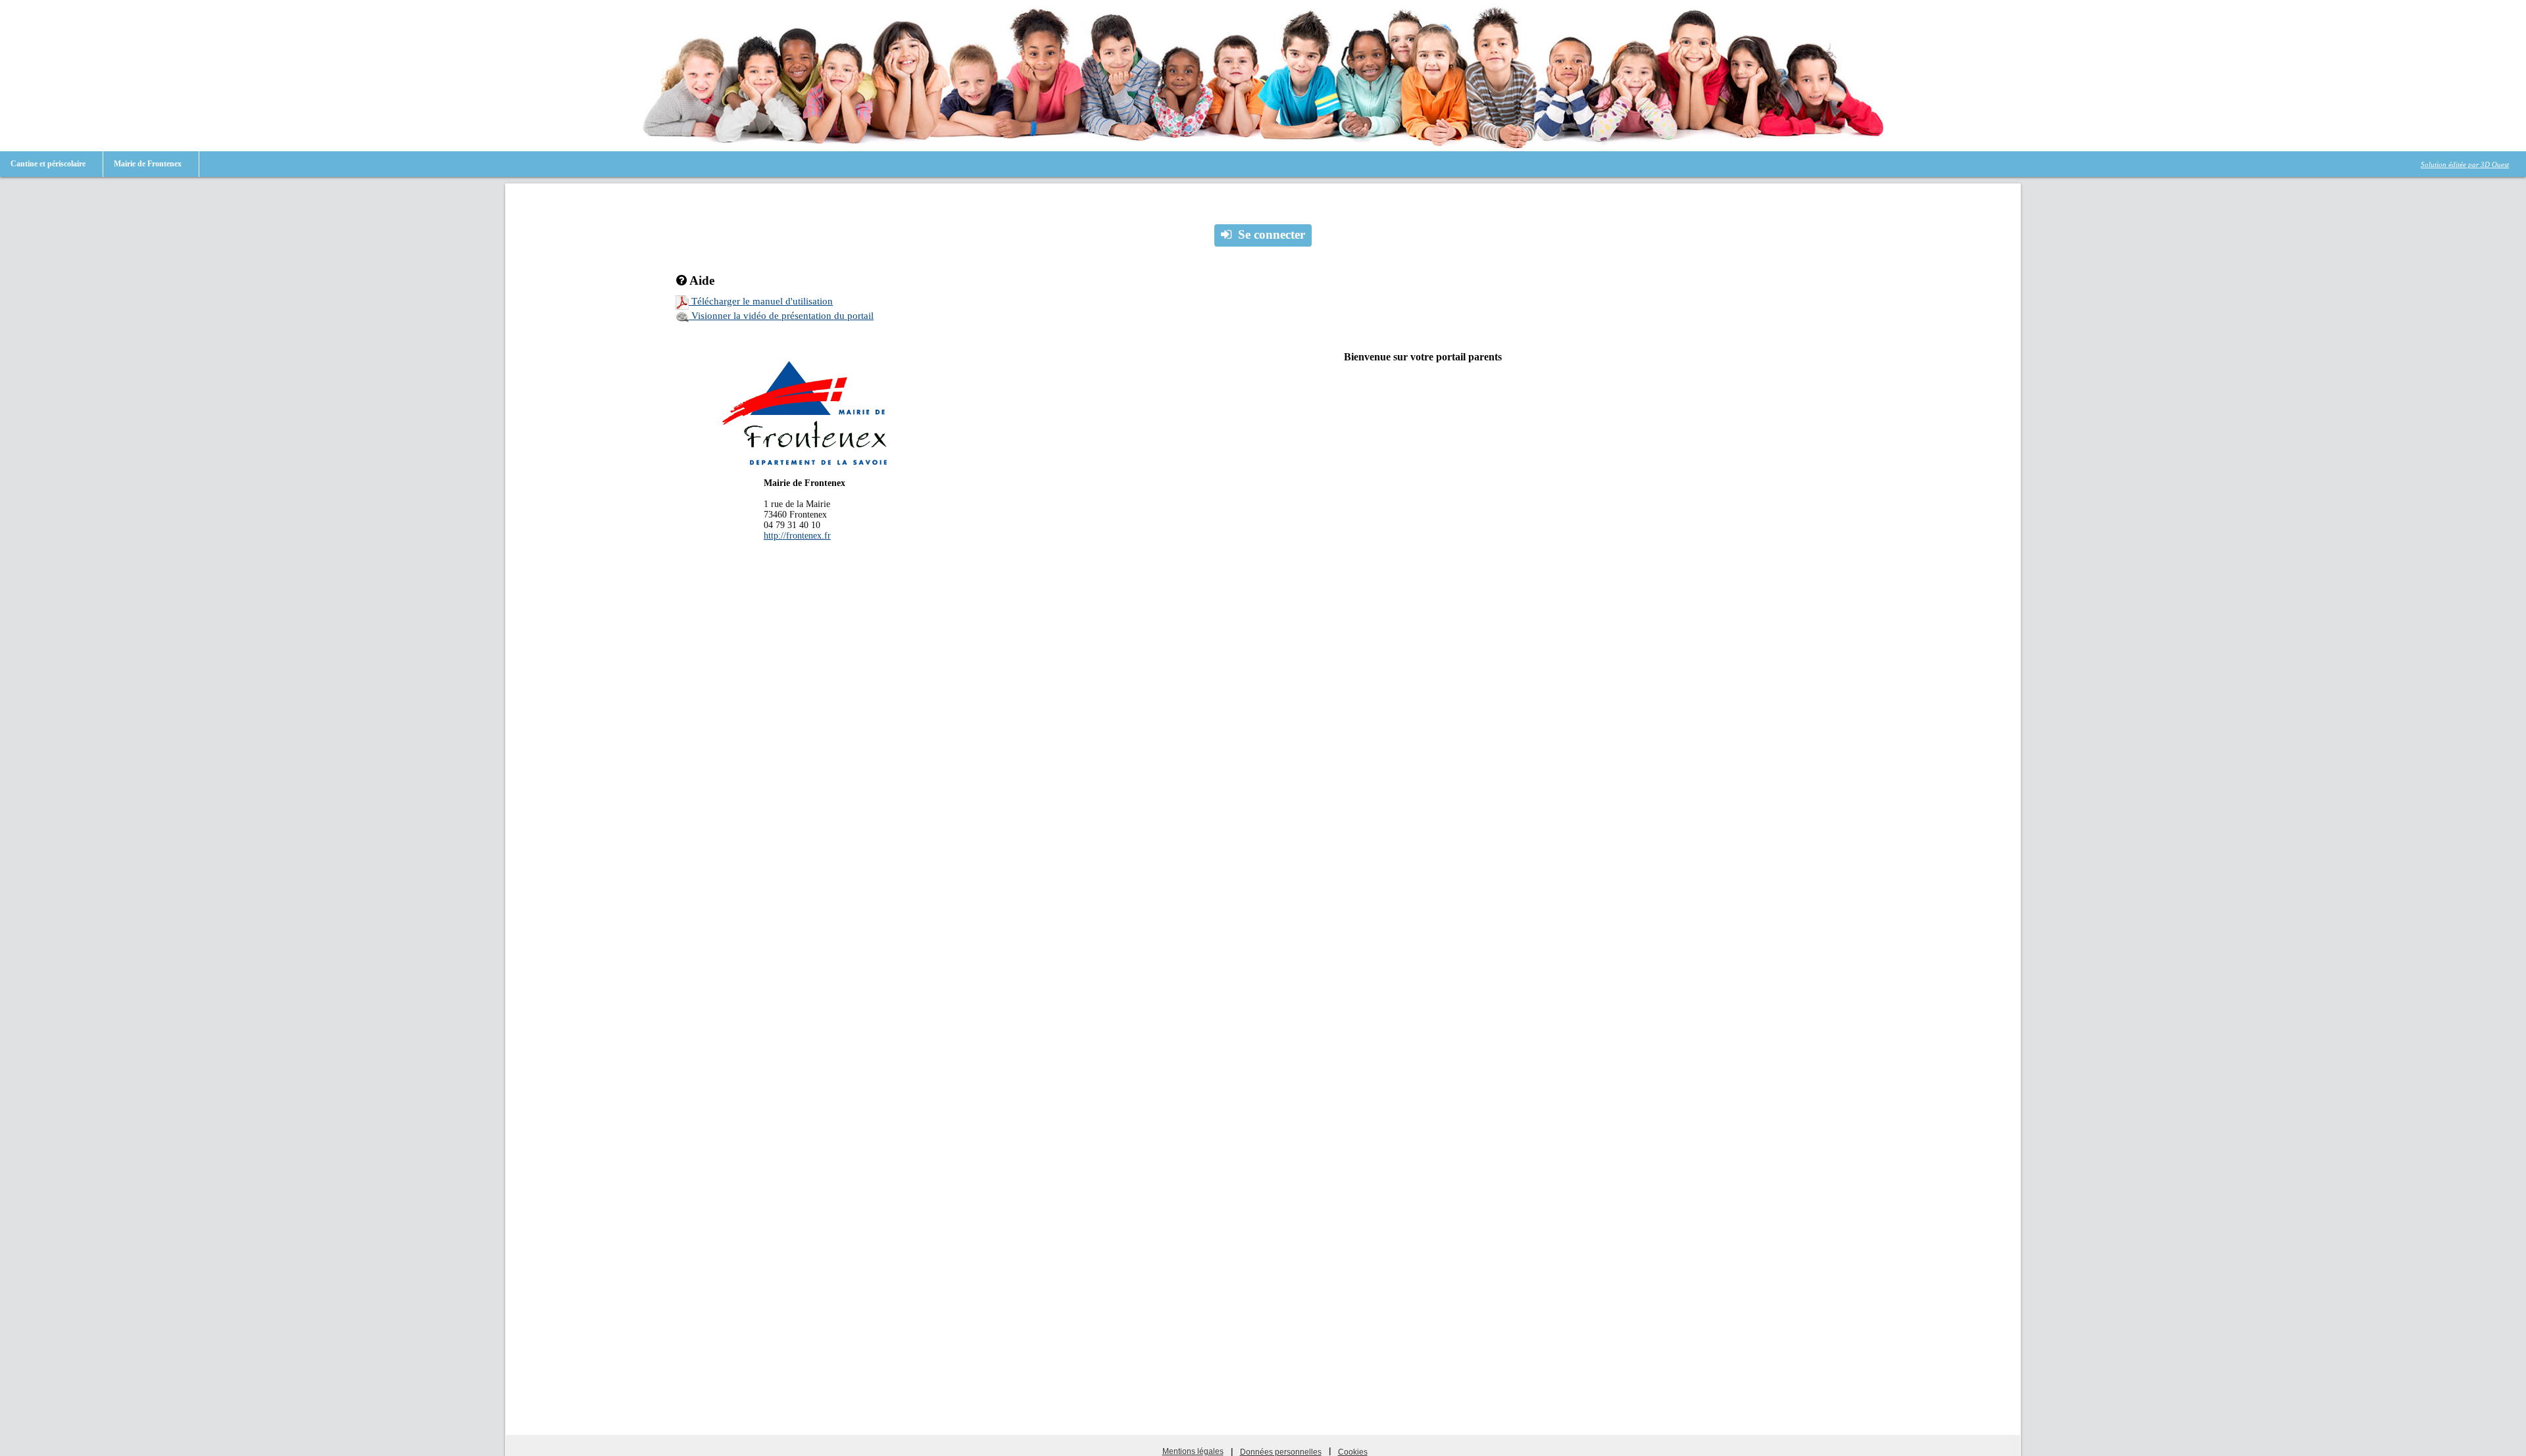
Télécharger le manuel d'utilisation (761, 301)
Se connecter (1272, 234)
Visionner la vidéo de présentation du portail (781, 316)
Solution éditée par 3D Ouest (2465, 164)
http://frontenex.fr (797, 536)
